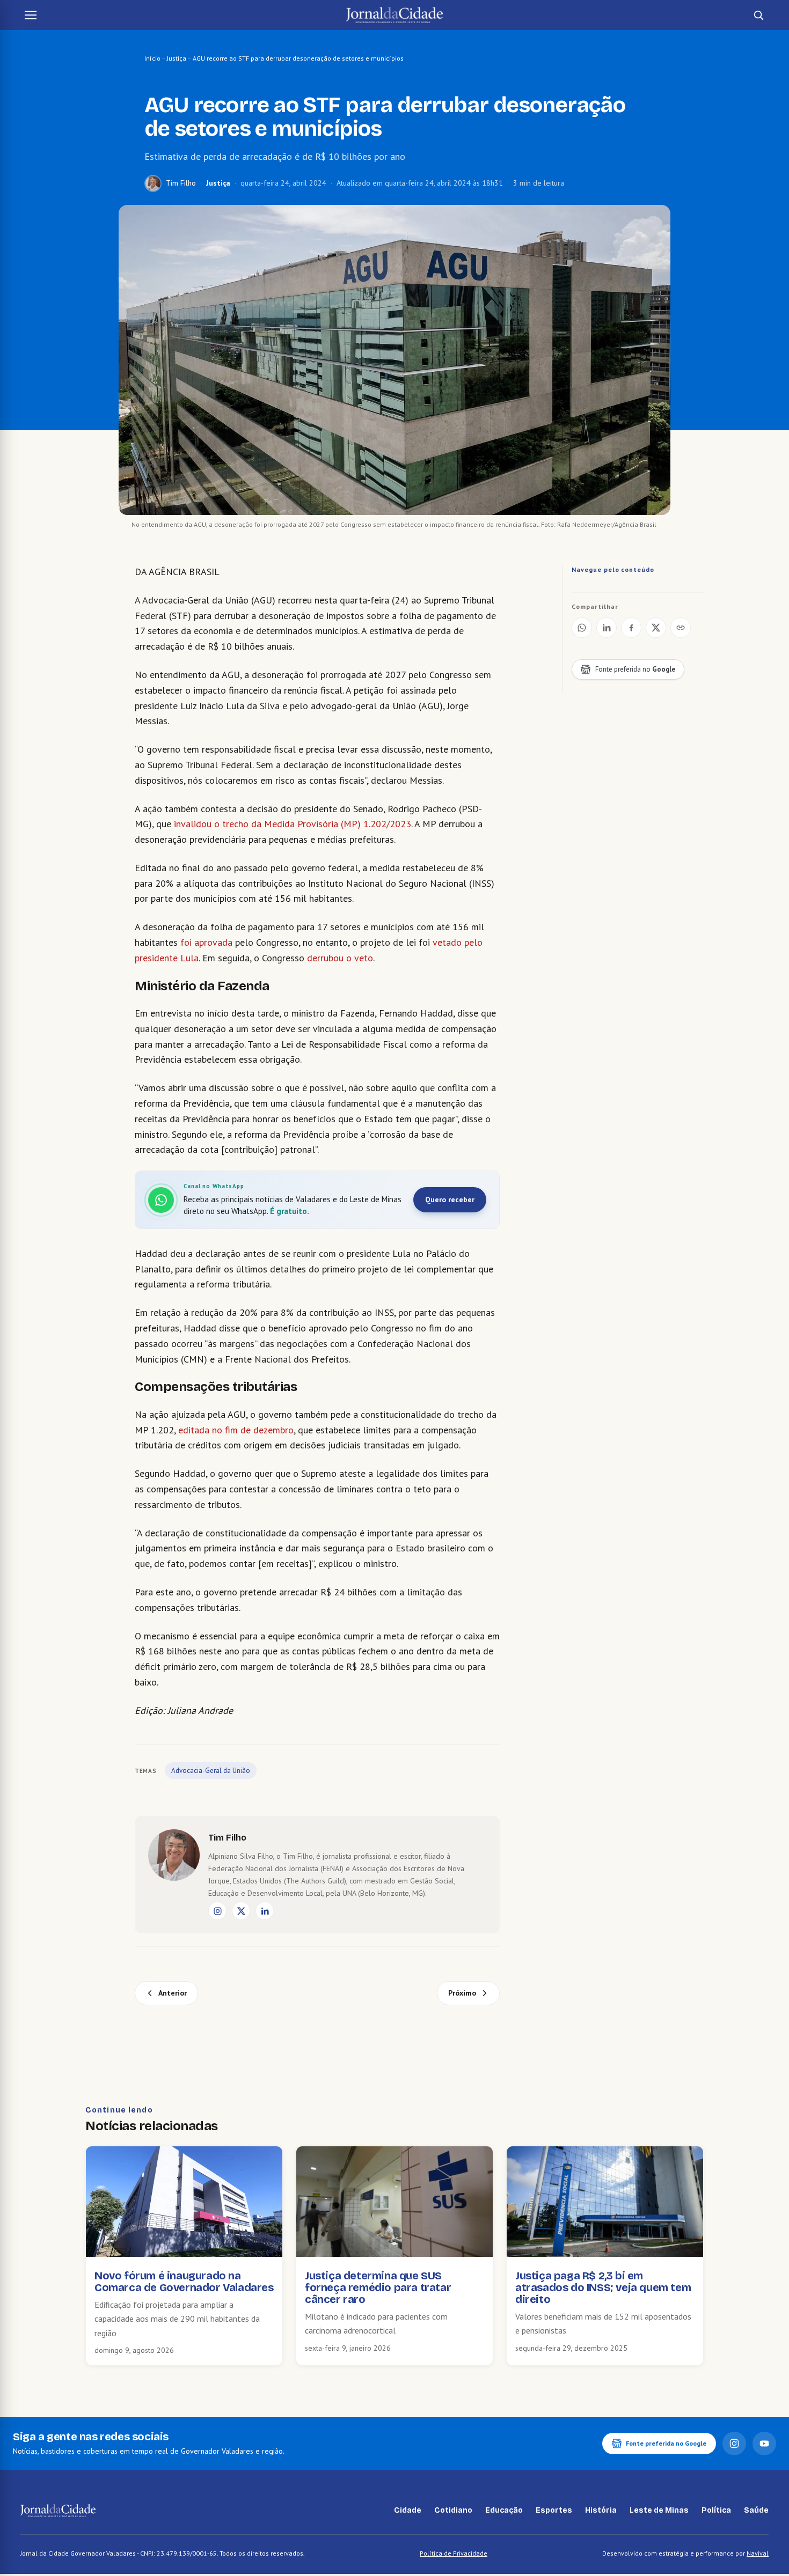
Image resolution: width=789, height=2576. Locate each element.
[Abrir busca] (758, 15)
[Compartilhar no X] (656, 628)
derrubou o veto (340, 958)
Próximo (462, 1993)
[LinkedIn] (265, 1911)
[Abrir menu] (31, 15)
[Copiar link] (681, 628)
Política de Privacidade (454, 2553)
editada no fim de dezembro (235, 1430)
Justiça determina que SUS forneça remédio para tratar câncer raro (378, 2287)
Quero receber (450, 1199)
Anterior (173, 1993)
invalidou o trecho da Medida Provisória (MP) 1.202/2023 (293, 824)
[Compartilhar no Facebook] (631, 628)
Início (152, 58)
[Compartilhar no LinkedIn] (607, 628)
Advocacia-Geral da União (211, 1771)
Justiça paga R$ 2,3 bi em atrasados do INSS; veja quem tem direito (603, 2287)
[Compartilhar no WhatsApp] (582, 628)
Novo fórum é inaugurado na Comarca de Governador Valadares (184, 2281)
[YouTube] (764, 2443)
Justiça (177, 58)
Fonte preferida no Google (666, 2443)
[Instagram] (217, 1911)
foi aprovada (206, 942)
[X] (241, 1911)
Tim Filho (181, 183)
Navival (758, 2553)
